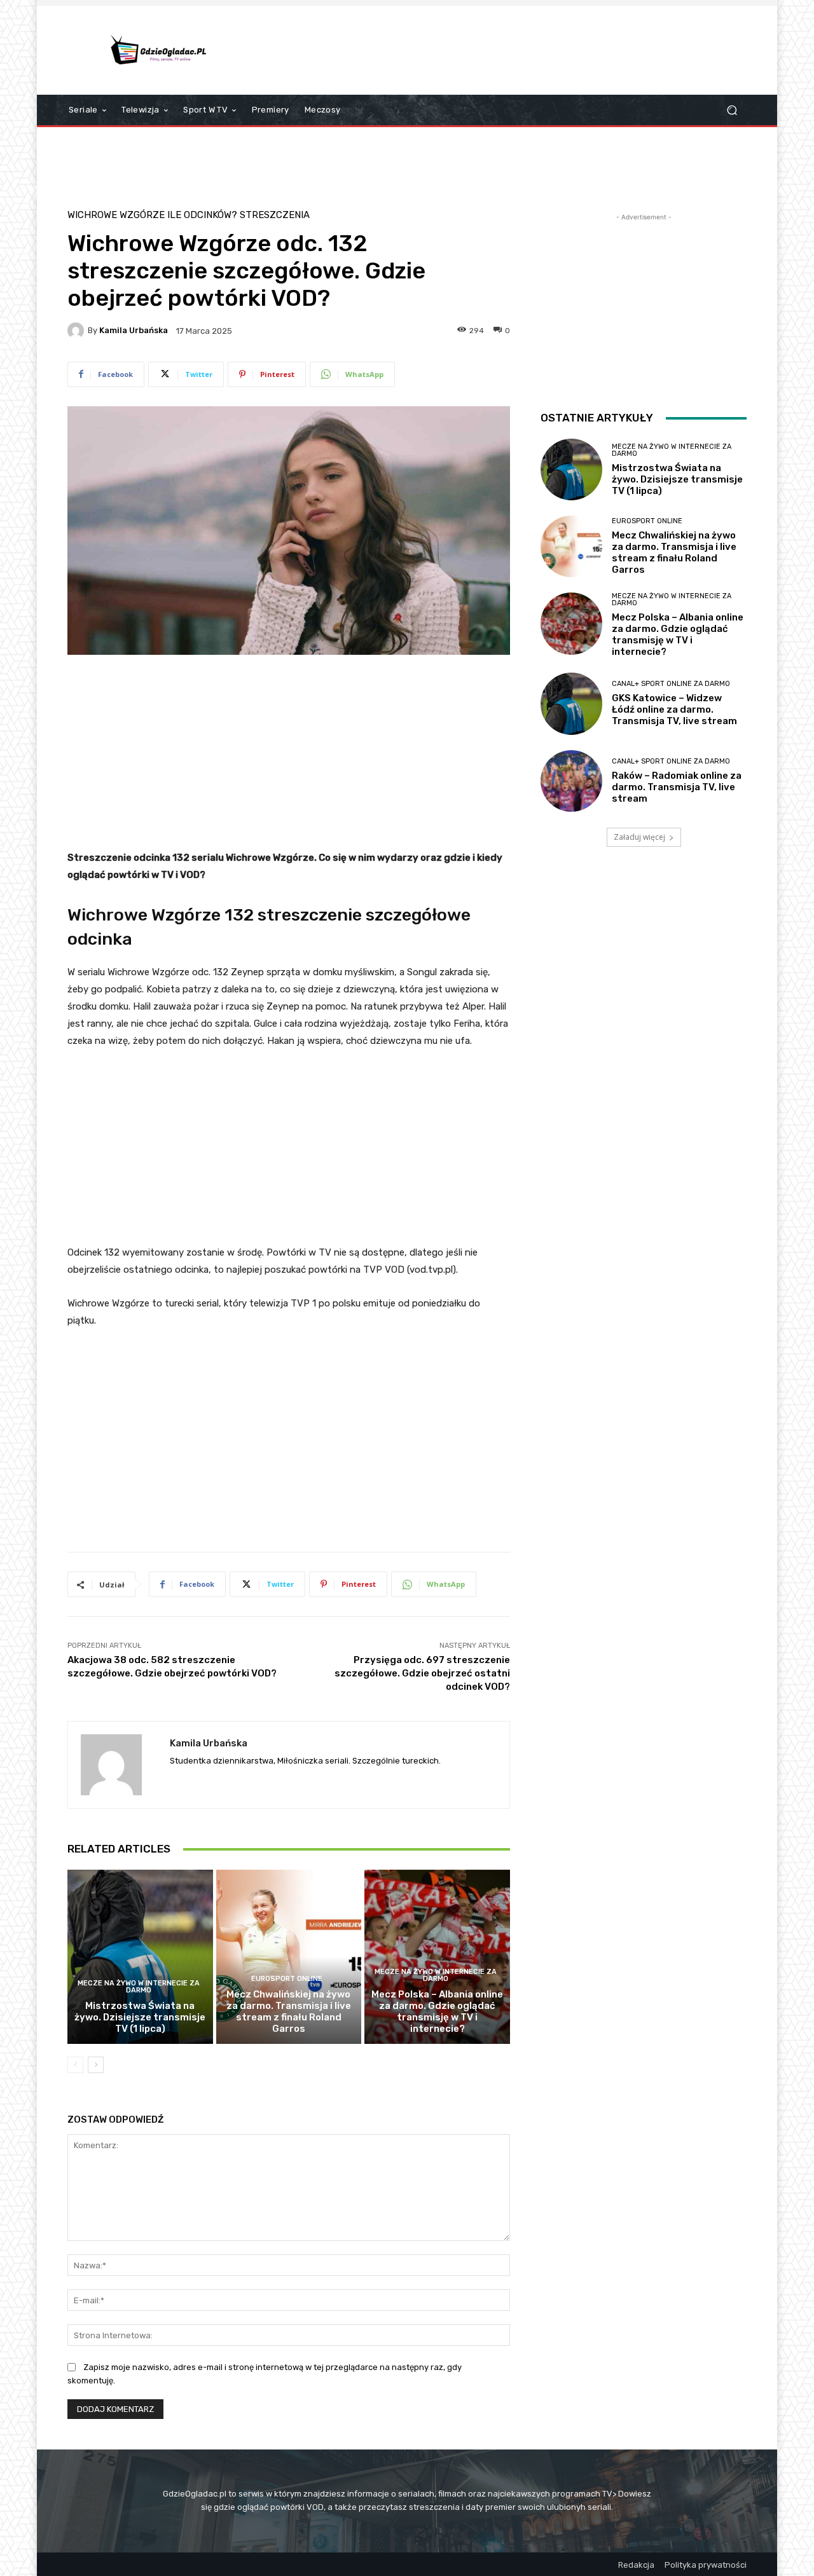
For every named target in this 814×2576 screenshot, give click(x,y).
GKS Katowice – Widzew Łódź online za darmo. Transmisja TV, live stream (674, 709)
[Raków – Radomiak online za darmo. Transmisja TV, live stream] (571, 781)
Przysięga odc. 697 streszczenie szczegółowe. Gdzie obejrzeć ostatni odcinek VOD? (422, 1673)
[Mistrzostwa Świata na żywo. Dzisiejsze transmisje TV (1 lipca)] (140, 1957)
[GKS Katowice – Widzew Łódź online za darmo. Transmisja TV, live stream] (571, 703)
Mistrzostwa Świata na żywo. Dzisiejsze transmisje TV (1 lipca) (140, 2017)
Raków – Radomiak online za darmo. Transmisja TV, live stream (677, 787)
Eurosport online (287, 1979)
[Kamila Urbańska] (78, 331)
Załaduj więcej (639, 837)
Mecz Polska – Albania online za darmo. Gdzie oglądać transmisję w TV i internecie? (437, 2011)
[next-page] (96, 2065)
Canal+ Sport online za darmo (671, 684)
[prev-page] (75, 2065)
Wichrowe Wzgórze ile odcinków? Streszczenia (189, 215)
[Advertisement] (513, 50)
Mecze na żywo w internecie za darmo (139, 1987)
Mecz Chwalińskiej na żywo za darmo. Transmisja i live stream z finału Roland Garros (289, 2011)
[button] (732, 110)
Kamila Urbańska (134, 330)
